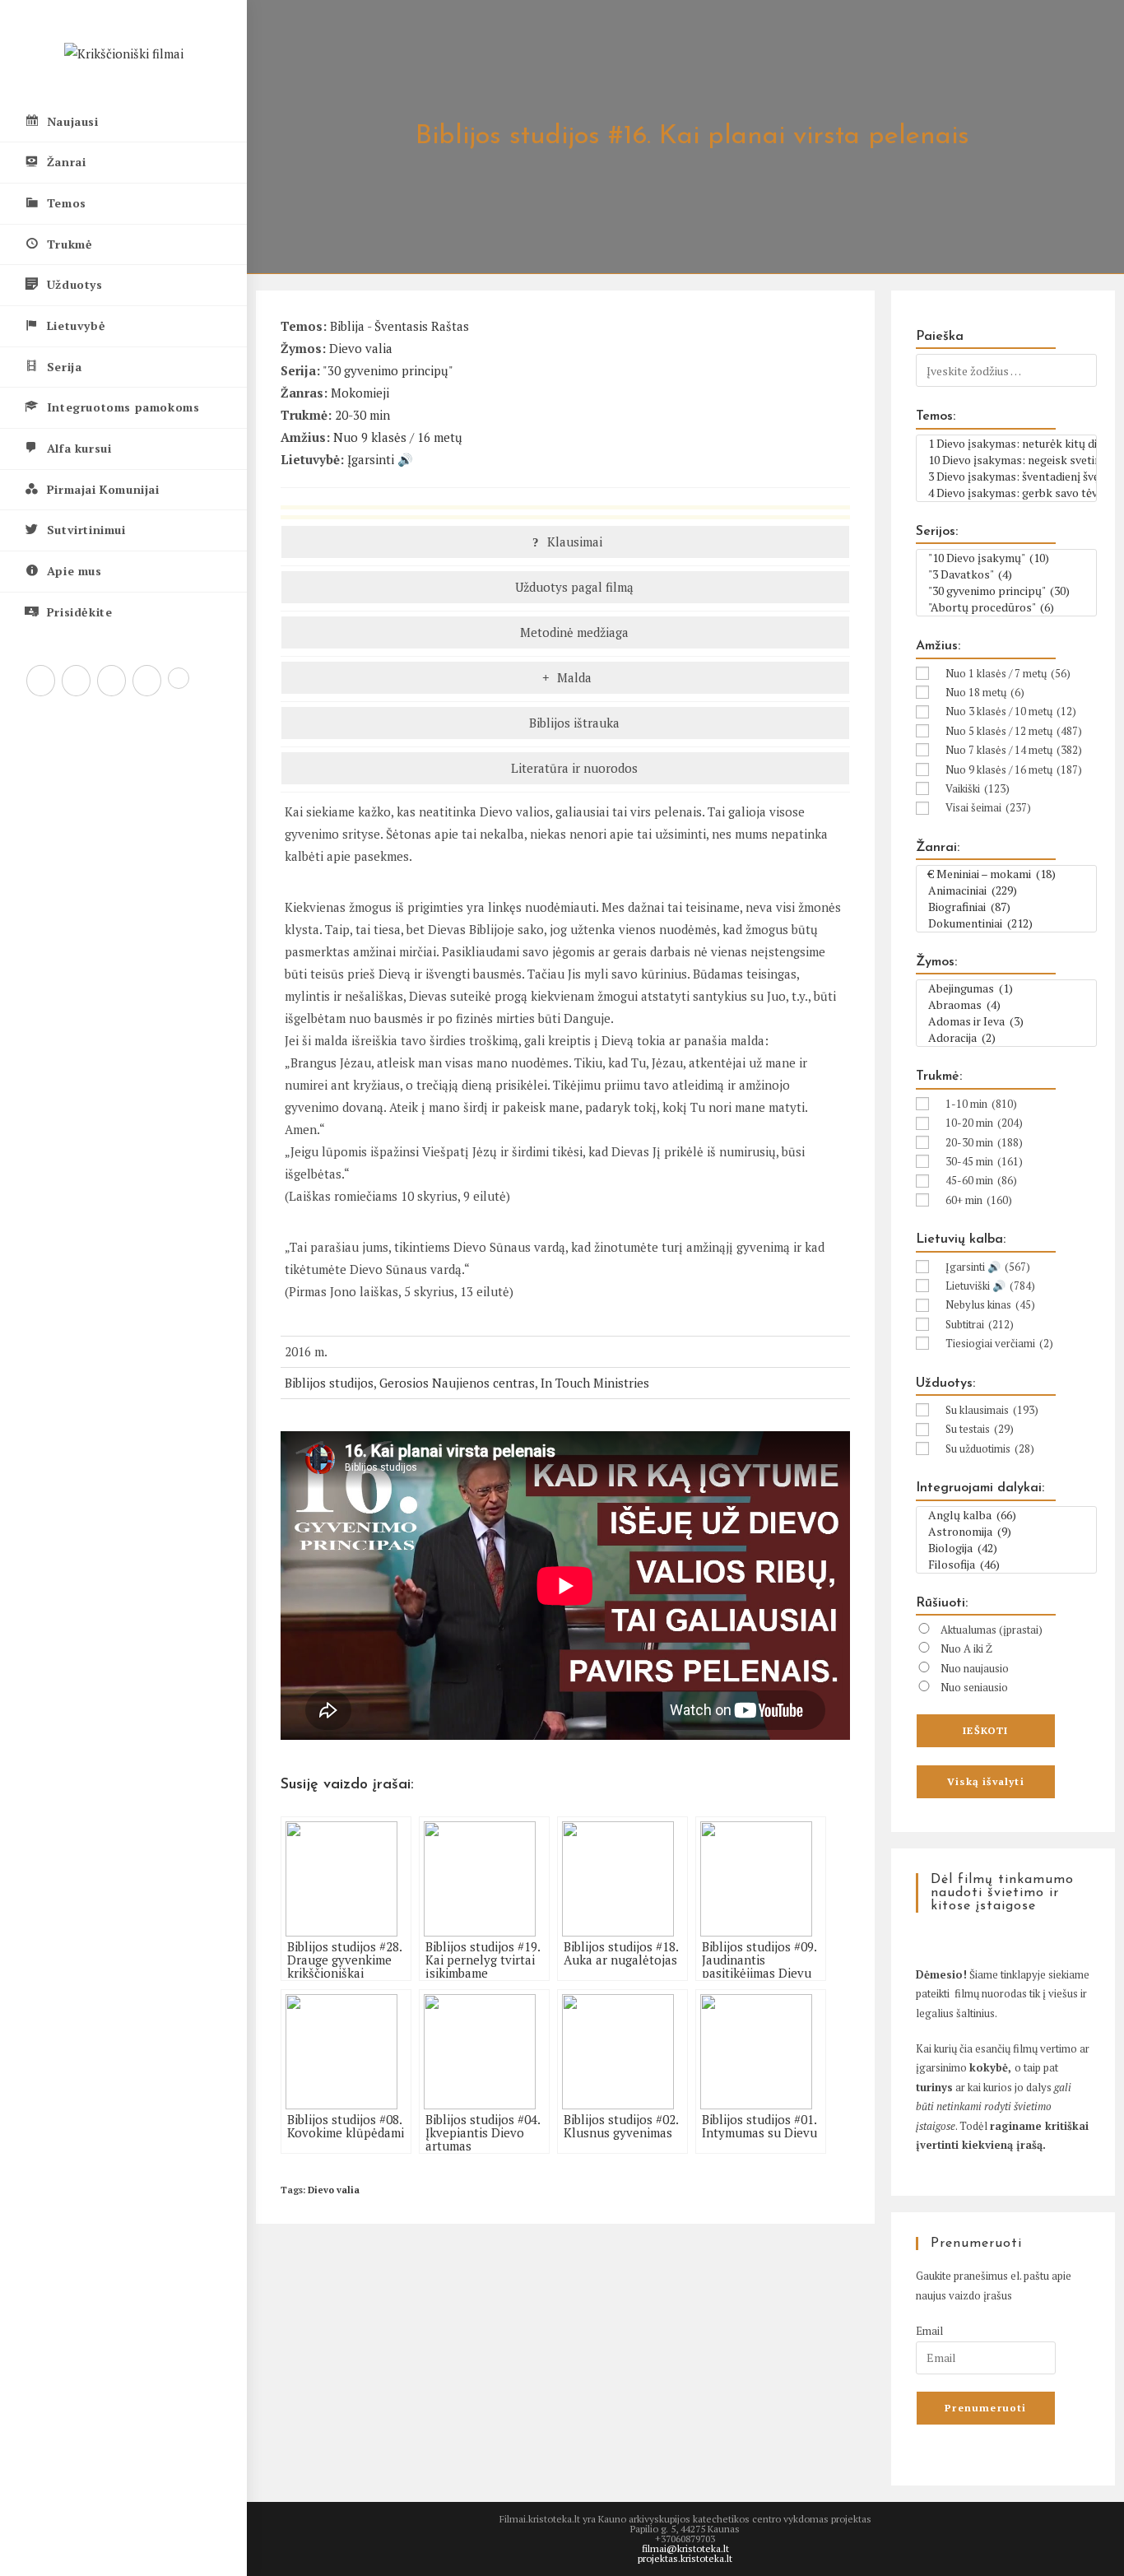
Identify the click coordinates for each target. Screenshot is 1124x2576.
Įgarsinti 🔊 (380, 459)
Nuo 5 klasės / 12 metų (1014, 731)
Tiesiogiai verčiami (999, 1343)
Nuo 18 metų (985, 692)
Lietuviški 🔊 (990, 1286)
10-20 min (984, 1123)
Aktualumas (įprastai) (992, 1630)
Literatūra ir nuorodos (573, 768)
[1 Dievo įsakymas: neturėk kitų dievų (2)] (1006, 444)
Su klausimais (992, 1410)
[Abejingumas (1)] (1006, 988)
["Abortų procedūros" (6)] (1006, 607)
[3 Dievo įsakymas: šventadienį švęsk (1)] (1006, 477)
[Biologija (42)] (1006, 1548)
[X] (41, 681)
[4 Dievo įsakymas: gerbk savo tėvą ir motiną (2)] (1006, 493)
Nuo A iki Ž (966, 1648)
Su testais (980, 1429)
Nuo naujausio (975, 1668)
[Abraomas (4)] (1006, 1005)
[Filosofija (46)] (1006, 1565)
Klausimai (573, 542)
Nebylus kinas (990, 1304)
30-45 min (984, 1161)
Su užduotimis (990, 1448)
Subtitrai (980, 1324)
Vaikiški (978, 788)
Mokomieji (360, 393)
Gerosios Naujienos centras (457, 1383)
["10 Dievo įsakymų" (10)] (1006, 558)
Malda (573, 677)
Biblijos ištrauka (573, 723)
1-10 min (981, 1104)
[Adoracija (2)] (1006, 1038)
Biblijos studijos (329, 1383)
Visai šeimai (988, 807)
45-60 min (981, 1180)
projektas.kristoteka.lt (685, 2558)
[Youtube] (147, 681)
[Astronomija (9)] (1006, 1532)
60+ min (979, 1200)
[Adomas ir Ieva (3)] (1006, 1021)
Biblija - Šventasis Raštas (399, 326)
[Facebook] (76, 681)
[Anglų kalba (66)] (1006, 1515)
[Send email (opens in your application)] (179, 678)
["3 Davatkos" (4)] (1006, 574)
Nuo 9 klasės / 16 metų (398, 437)
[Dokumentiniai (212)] (1006, 923)
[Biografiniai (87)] (1006, 907)
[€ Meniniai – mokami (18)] (1006, 874)
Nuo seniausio (974, 1687)
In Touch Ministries (595, 1383)
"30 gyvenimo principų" (388, 370)
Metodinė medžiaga (573, 632)
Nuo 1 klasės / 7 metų (1008, 673)
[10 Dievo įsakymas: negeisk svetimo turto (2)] (1006, 460)
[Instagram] (111, 681)
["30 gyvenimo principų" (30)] (1006, 591)
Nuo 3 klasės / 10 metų (1011, 711)
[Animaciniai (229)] (1006, 890)
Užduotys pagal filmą (573, 587)
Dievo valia (361, 348)
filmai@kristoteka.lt (685, 2548)
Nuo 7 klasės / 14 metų (1014, 750)
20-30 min (362, 415)
